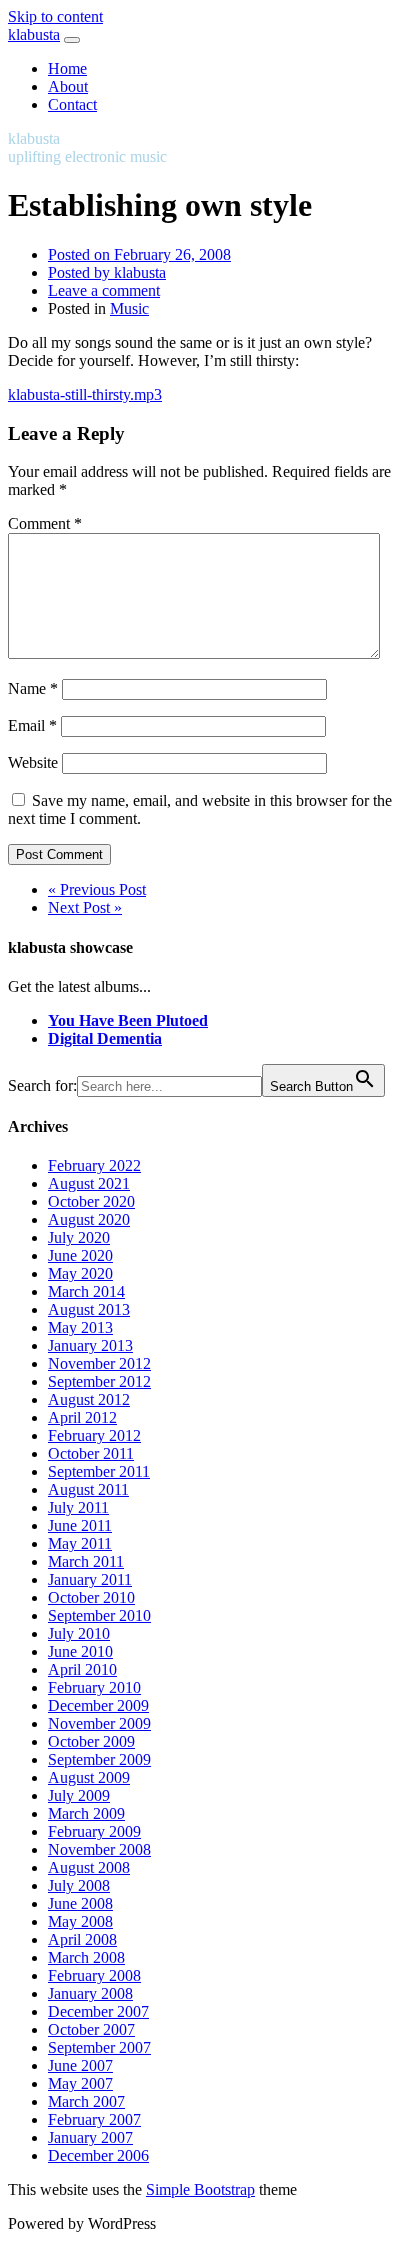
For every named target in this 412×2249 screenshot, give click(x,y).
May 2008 (80, 1921)
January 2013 (90, 1345)
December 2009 (98, 1705)
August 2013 (89, 1309)
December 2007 (98, 2011)
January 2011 (90, 1579)
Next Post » (85, 907)
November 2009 (99, 1723)
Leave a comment (104, 290)
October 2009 (91, 1741)
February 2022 (94, 1165)
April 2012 (82, 1417)
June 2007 (80, 2065)
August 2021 (89, 1183)
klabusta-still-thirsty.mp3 (85, 394)
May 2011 (80, 1543)
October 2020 (91, 1201)
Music (129, 308)
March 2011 (86, 1561)
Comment (45, 523)
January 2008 (90, 1993)
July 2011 (78, 1507)
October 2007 (91, 2029)
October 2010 (91, 1597)
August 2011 (88, 1489)
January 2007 (90, 2137)
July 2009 (79, 1795)
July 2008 (79, 1885)
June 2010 (80, 1651)
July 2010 (79, 1633)
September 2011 (99, 1471)
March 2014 (86, 1291)
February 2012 (94, 1435)
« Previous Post (97, 889)
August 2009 (89, 1777)
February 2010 (94, 1687)
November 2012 (99, 1363)
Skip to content (55, 16)
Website (33, 762)
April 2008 (82, 1939)
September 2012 (99, 1381)
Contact (72, 104)
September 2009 (99, 1759)
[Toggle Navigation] (72, 40)
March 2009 (86, 1813)
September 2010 (99, 1615)
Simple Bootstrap (200, 2189)
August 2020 (89, 1219)
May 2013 (80, 1327)
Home (67, 68)
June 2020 (80, 1255)
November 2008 (99, 1849)
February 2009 (94, 1831)
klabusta (34, 34)
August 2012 (89, 1399)
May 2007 (80, 2083)
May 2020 (80, 1273)
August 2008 (89, 1867)
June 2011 (80, 1525)
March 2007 (86, 2101)
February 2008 (94, 1975)
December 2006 (98, 2155)
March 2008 (86, 1957)
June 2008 (80, 1903)
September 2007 (99, 2047)
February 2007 (94, 2119)
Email (32, 725)
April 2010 (82, 1669)
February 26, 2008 (139, 254)
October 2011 (91, 1453)
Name (33, 688)
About (68, 86)
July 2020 (79, 1237)
